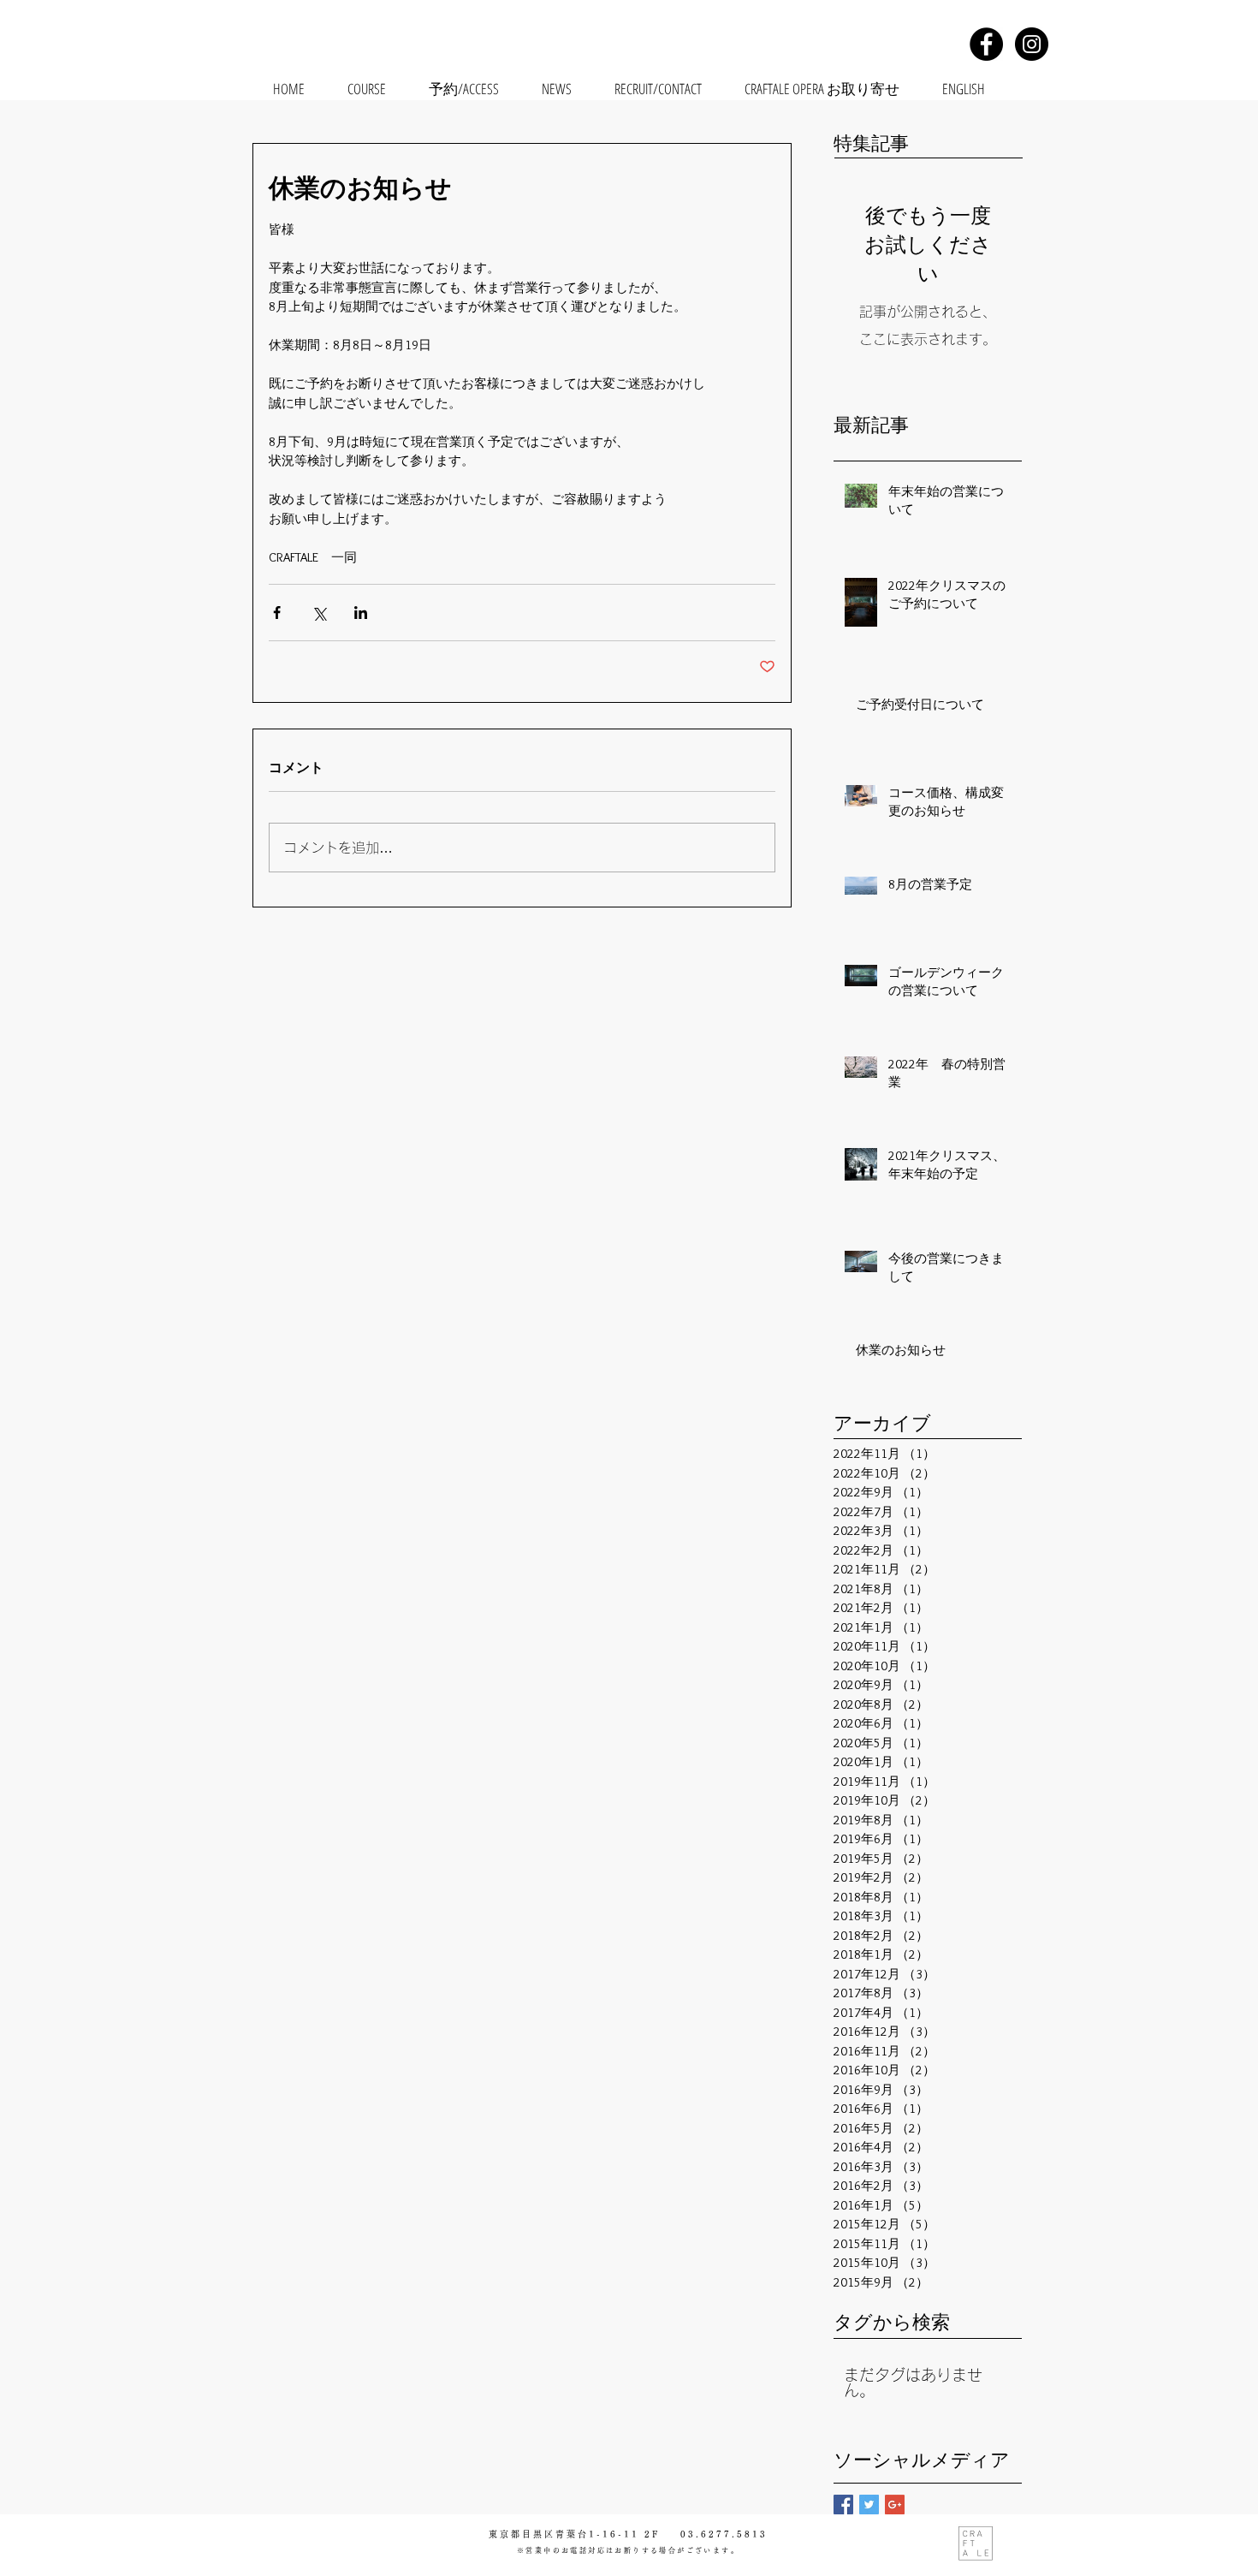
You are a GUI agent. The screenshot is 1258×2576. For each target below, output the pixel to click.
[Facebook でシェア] (277, 613)
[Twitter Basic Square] (869, 2505)
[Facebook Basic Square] (843, 2505)
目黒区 (539, 2534)
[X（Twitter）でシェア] (319, 613)
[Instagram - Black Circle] (1032, 44)
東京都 (505, 2534)
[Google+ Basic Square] (895, 2505)
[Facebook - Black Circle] (986, 44)
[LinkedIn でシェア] (361, 613)
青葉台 (572, 2534)
